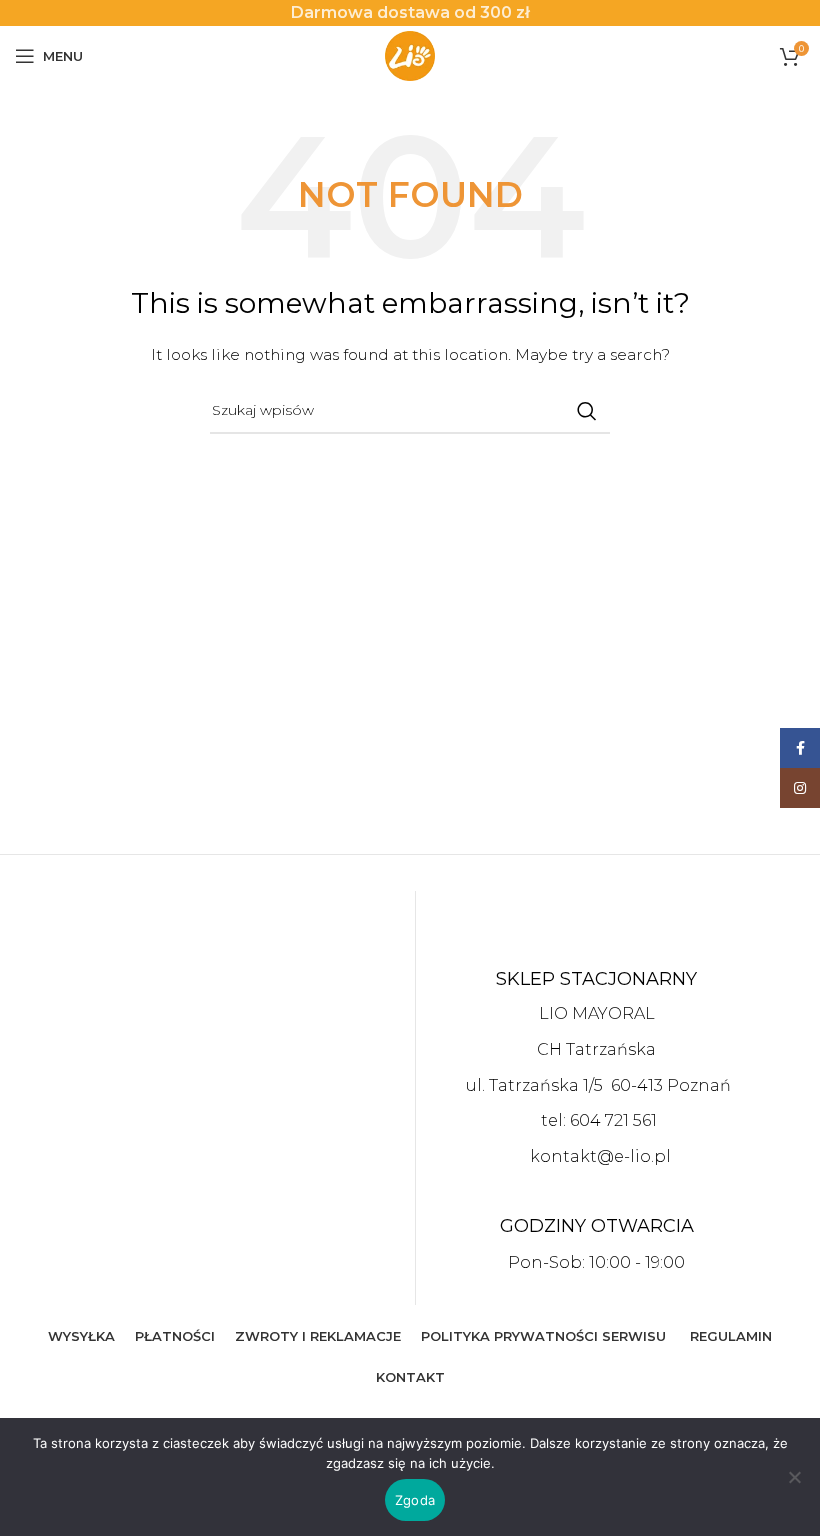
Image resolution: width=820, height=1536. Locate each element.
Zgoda (415, 1500)
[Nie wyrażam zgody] (795, 1488)
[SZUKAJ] (587, 411)
